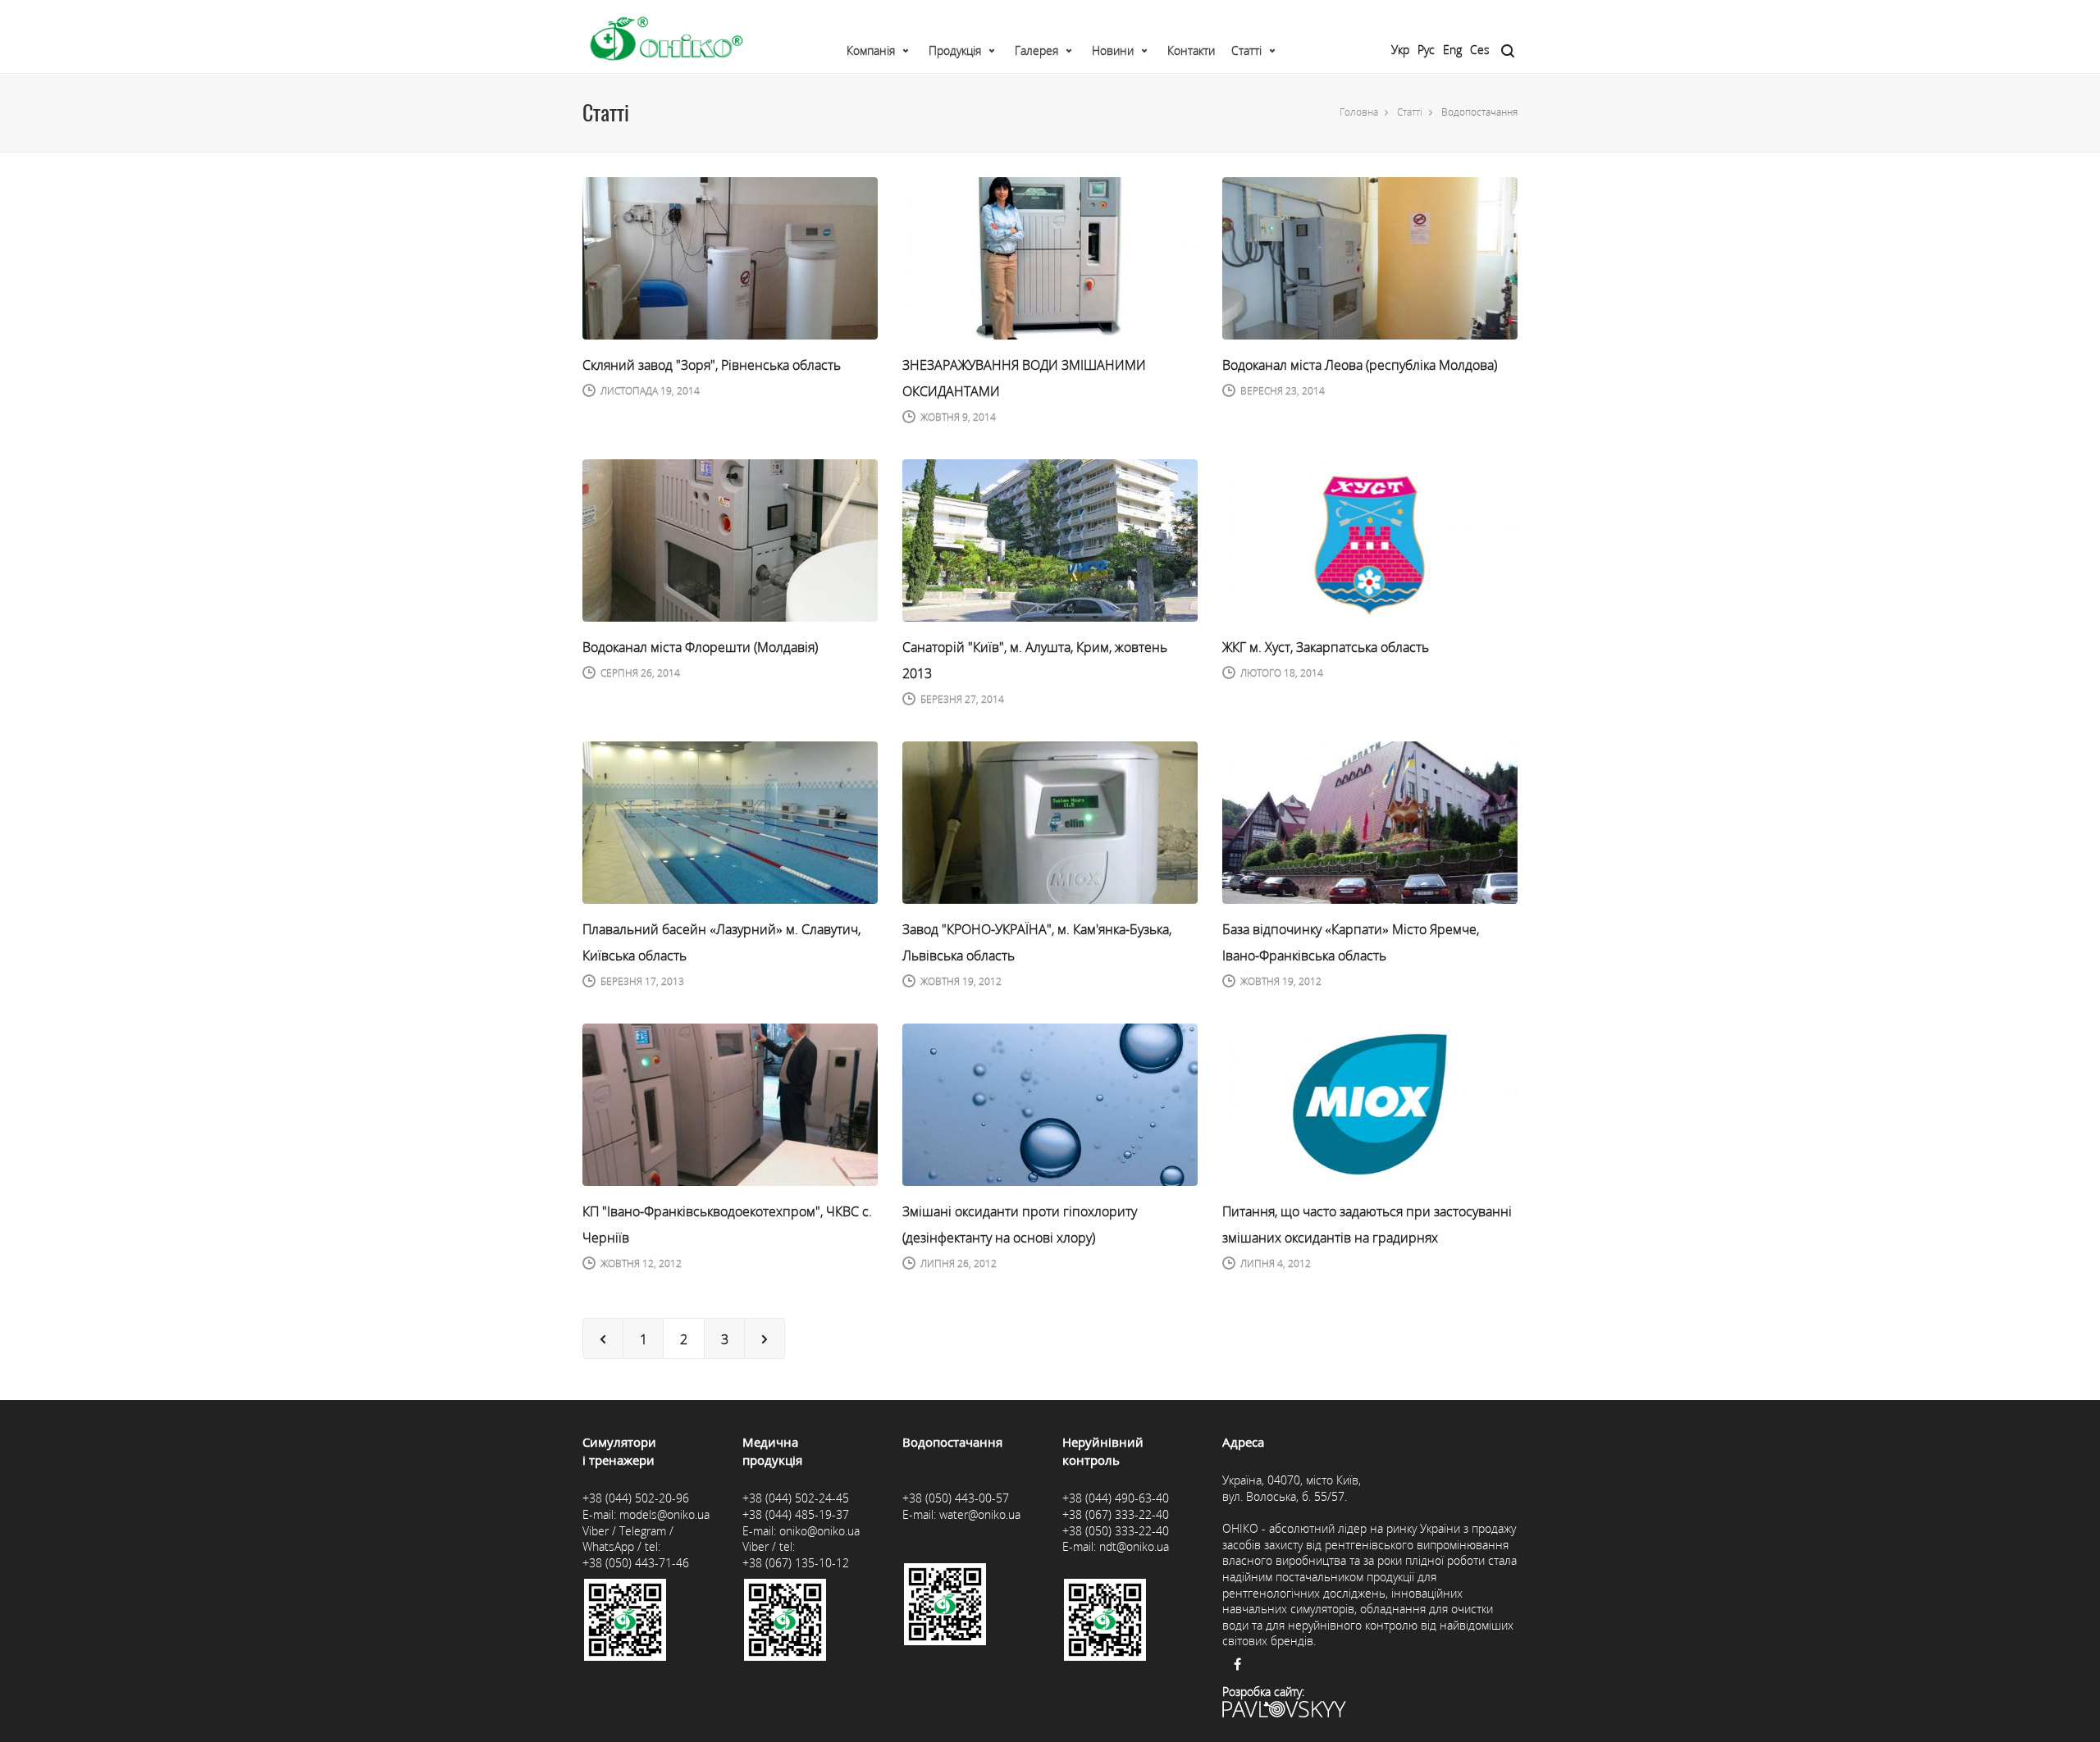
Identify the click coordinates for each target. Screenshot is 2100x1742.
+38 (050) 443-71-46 (636, 1563)
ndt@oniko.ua (1134, 1546)
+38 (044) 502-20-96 (636, 1498)
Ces (1480, 50)
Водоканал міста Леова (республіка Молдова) (1360, 365)
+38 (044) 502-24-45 (796, 1498)
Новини (1113, 50)
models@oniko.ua (664, 1514)
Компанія (871, 50)
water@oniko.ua (980, 1514)
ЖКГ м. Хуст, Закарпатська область (1326, 647)
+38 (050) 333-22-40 (1116, 1531)
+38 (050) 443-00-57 (956, 1498)
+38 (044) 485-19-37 (796, 1514)
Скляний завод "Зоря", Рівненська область (712, 365)
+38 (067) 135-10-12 (796, 1563)
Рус (1426, 50)
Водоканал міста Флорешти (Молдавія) (700, 647)
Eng (1452, 50)
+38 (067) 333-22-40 (1116, 1514)
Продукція (955, 50)
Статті (1246, 50)
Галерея (1036, 50)
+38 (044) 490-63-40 (1116, 1498)
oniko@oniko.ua (819, 1531)
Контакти (1191, 50)
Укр (1400, 50)
